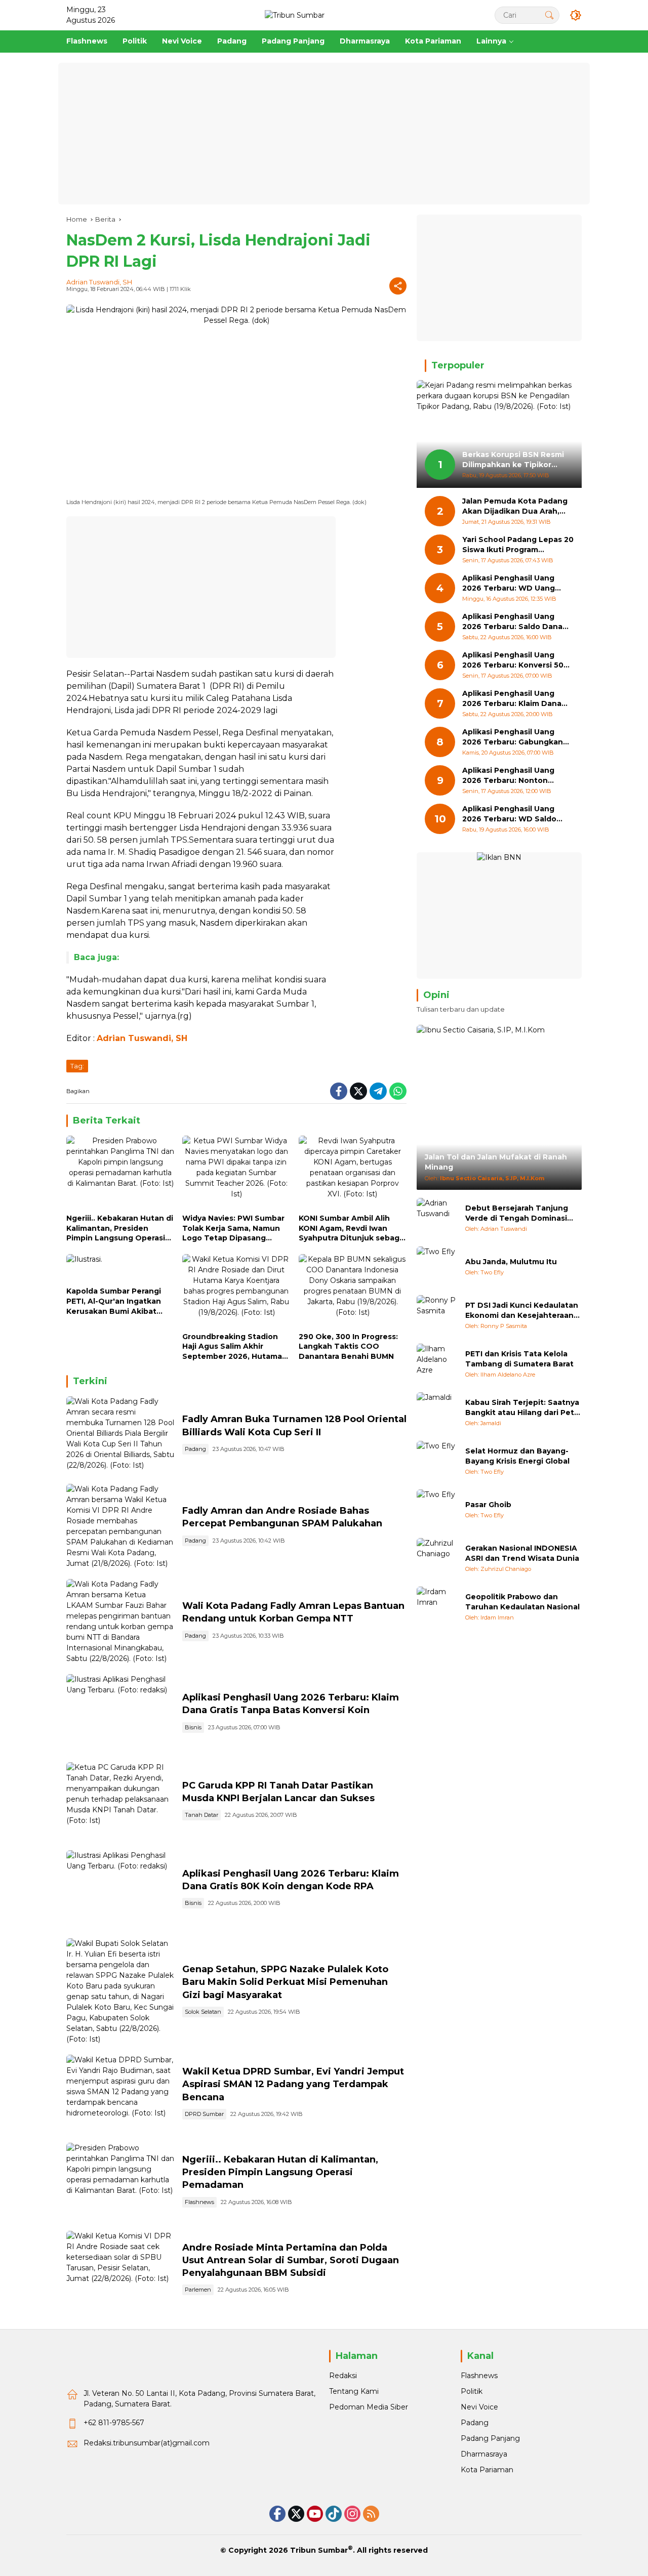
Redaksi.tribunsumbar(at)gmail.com (147, 2443)
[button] (549, 15)
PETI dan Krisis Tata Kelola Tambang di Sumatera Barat (519, 1359)
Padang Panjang (490, 2438)
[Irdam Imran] (437, 1607)
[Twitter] (358, 1091)
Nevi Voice (479, 2407)
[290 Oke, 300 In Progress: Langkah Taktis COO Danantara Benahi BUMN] (353, 1291)
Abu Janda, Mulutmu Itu (511, 1262)
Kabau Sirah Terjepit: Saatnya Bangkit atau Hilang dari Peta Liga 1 (522, 1408)
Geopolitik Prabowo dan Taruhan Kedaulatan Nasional (522, 1602)
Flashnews (199, 2202)
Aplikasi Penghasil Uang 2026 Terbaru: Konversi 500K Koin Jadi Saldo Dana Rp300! (518, 661)
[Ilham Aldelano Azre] (437, 1364)
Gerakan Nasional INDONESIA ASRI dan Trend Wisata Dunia (522, 1553)
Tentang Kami (354, 2391)
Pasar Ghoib (488, 1505)
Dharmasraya (484, 2454)
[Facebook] (339, 1091)
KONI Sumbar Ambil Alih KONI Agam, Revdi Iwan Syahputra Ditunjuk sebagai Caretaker (352, 1229)
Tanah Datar (201, 1815)
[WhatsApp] (398, 1091)
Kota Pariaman (487, 2470)
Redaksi (343, 2376)
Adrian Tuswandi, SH (99, 282)
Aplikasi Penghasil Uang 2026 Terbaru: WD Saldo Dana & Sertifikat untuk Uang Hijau (509, 815)
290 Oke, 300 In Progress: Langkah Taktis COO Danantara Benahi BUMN (348, 1346)
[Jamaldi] (437, 1412)
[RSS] (371, 2514)
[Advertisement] (324, 134)
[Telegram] (378, 1091)
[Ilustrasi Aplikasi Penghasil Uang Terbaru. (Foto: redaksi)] (120, 1713)
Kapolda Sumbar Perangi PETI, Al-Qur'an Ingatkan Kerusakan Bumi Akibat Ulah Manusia (114, 1301)
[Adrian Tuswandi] (437, 1218)
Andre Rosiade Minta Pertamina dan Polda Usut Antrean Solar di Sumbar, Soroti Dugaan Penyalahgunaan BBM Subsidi (291, 2260)
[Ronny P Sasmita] (437, 1315)
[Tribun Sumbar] (295, 15)
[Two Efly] (437, 1267)
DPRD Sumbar (204, 2114)
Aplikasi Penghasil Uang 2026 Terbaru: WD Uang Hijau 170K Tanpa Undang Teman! (512, 584)
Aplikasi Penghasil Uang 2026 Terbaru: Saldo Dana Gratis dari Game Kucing (512, 622)
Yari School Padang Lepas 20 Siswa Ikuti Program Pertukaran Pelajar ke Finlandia (518, 545)
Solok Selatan (203, 2012)
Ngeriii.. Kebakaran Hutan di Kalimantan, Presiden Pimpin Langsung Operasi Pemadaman (120, 1229)
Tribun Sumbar (319, 2550)
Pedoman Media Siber (369, 2407)
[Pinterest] (315, 2514)
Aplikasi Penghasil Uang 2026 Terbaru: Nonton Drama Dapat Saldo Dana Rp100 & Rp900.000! (511, 776)
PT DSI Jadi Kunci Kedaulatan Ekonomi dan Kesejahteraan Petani (522, 1311)
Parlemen (198, 2290)
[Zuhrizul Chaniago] (437, 1558)
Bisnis (193, 1727)
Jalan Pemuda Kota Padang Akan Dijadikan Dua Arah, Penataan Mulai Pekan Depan (515, 507)
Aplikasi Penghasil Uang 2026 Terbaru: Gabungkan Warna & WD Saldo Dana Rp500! (513, 738)
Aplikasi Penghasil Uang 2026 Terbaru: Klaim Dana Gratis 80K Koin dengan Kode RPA (512, 699)
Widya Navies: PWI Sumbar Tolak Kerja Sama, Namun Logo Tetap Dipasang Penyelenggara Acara (233, 1229)
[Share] (398, 286)
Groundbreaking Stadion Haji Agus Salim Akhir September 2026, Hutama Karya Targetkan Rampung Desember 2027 (234, 1347)
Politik (472, 2391)
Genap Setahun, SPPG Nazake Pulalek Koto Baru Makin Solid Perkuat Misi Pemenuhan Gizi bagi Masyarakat (285, 1982)
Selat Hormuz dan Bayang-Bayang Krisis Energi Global (517, 1456)
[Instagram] (352, 2514)
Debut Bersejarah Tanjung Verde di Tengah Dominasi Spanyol (517, 1213)
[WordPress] (334, 2514)
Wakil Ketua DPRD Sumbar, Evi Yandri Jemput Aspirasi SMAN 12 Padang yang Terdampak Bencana (293, 2084)
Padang (195, 1449)
